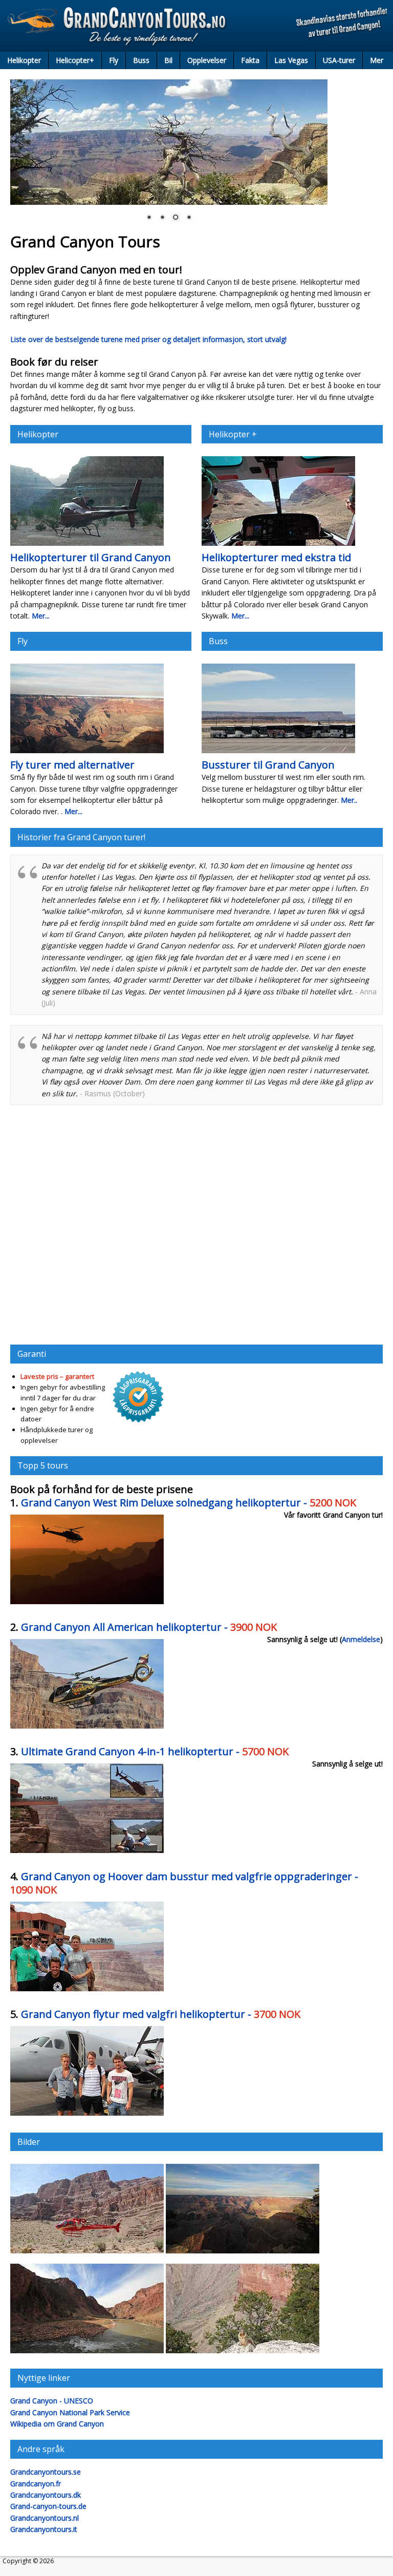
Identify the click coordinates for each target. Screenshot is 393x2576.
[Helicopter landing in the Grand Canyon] (87, 2253)
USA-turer (339, 60)
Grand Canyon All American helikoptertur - (149, 1627)
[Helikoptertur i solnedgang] (87, 1603)
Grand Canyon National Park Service (70, 2412)
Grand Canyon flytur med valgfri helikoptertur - (161, 2014)
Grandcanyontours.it (44, 2529)
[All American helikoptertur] (87, 1728)
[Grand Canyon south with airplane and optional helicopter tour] (87, 2115)
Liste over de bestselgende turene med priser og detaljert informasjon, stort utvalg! (148, 339)
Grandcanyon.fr (36, 2484)
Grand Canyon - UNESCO (52, 2401)
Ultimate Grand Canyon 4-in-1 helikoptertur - (155, 1751)
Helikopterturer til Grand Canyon (91, 557)
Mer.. (349, 800)
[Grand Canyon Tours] (196, 26)
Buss (141, 60)
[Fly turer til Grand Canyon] (87, 752)
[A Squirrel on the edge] (243, 2353)
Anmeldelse (361, 1639)
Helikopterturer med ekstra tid (276, 557)
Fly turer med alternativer (72, 765)
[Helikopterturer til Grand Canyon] (87, 545)
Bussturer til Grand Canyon (268, 765)
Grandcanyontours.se (46, 2472)
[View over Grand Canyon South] (243, 2253)
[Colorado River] (87, 2353)
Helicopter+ (75, 60)
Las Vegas (291, 60)
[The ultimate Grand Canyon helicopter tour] (87, 1852)
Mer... (41, 616)
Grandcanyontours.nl (45, 2518)
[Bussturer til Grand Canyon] (278, 752)
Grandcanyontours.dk (46, 2495)
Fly (114, 60)
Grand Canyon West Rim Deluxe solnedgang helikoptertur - (189, 1503)
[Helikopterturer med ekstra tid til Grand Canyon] (278, 545)
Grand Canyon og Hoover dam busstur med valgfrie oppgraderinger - (184, 1883)
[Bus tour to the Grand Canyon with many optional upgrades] (87, 1990)
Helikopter (24, 60)
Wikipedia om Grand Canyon (57, 2424)
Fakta (250, 60)
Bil (168, 60)
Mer (377, 60)
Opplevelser (207, 60)
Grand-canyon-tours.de (48, 2506)
